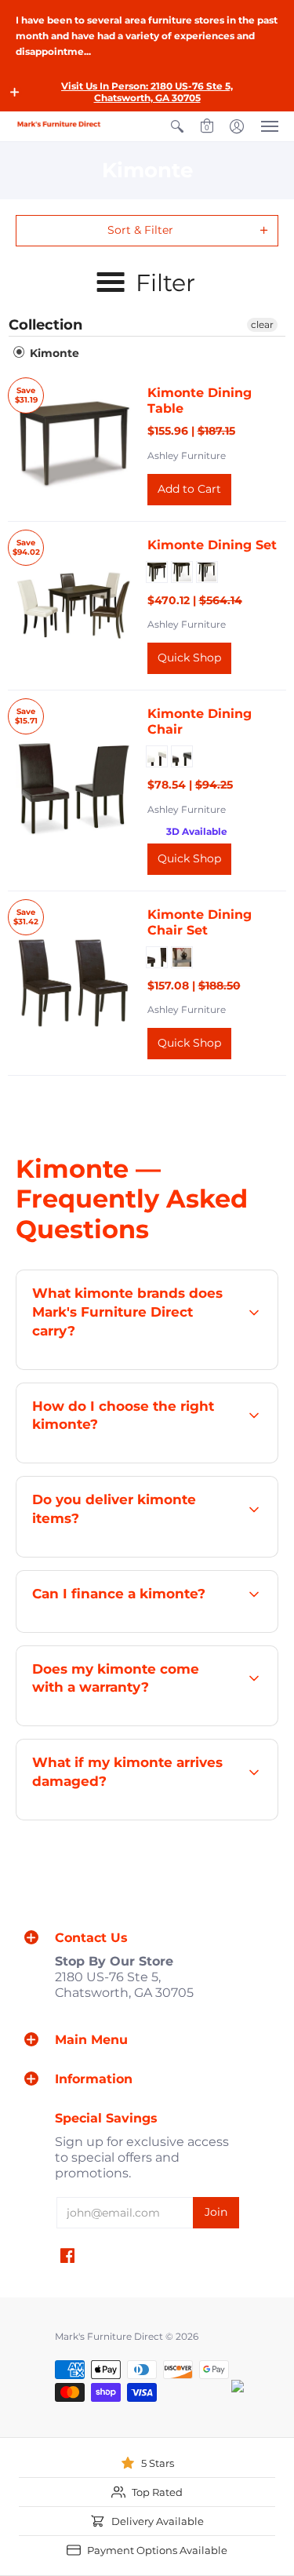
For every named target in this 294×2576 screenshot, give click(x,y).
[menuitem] (177, 126)
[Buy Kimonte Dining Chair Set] (74, 983)
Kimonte (53, 353)
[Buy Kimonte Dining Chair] (74, 791)
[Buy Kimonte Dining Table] (74, 446)
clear (262, 324)
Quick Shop (189, 658)
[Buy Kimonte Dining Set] (74, 606)
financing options (170, 1631)
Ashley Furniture (187, 455)
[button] (15, 92)
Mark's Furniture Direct (109, 2336)
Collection (45, 325)
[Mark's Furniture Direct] (59, 124)
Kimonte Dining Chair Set (200, 922)
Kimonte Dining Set (212, 545)
